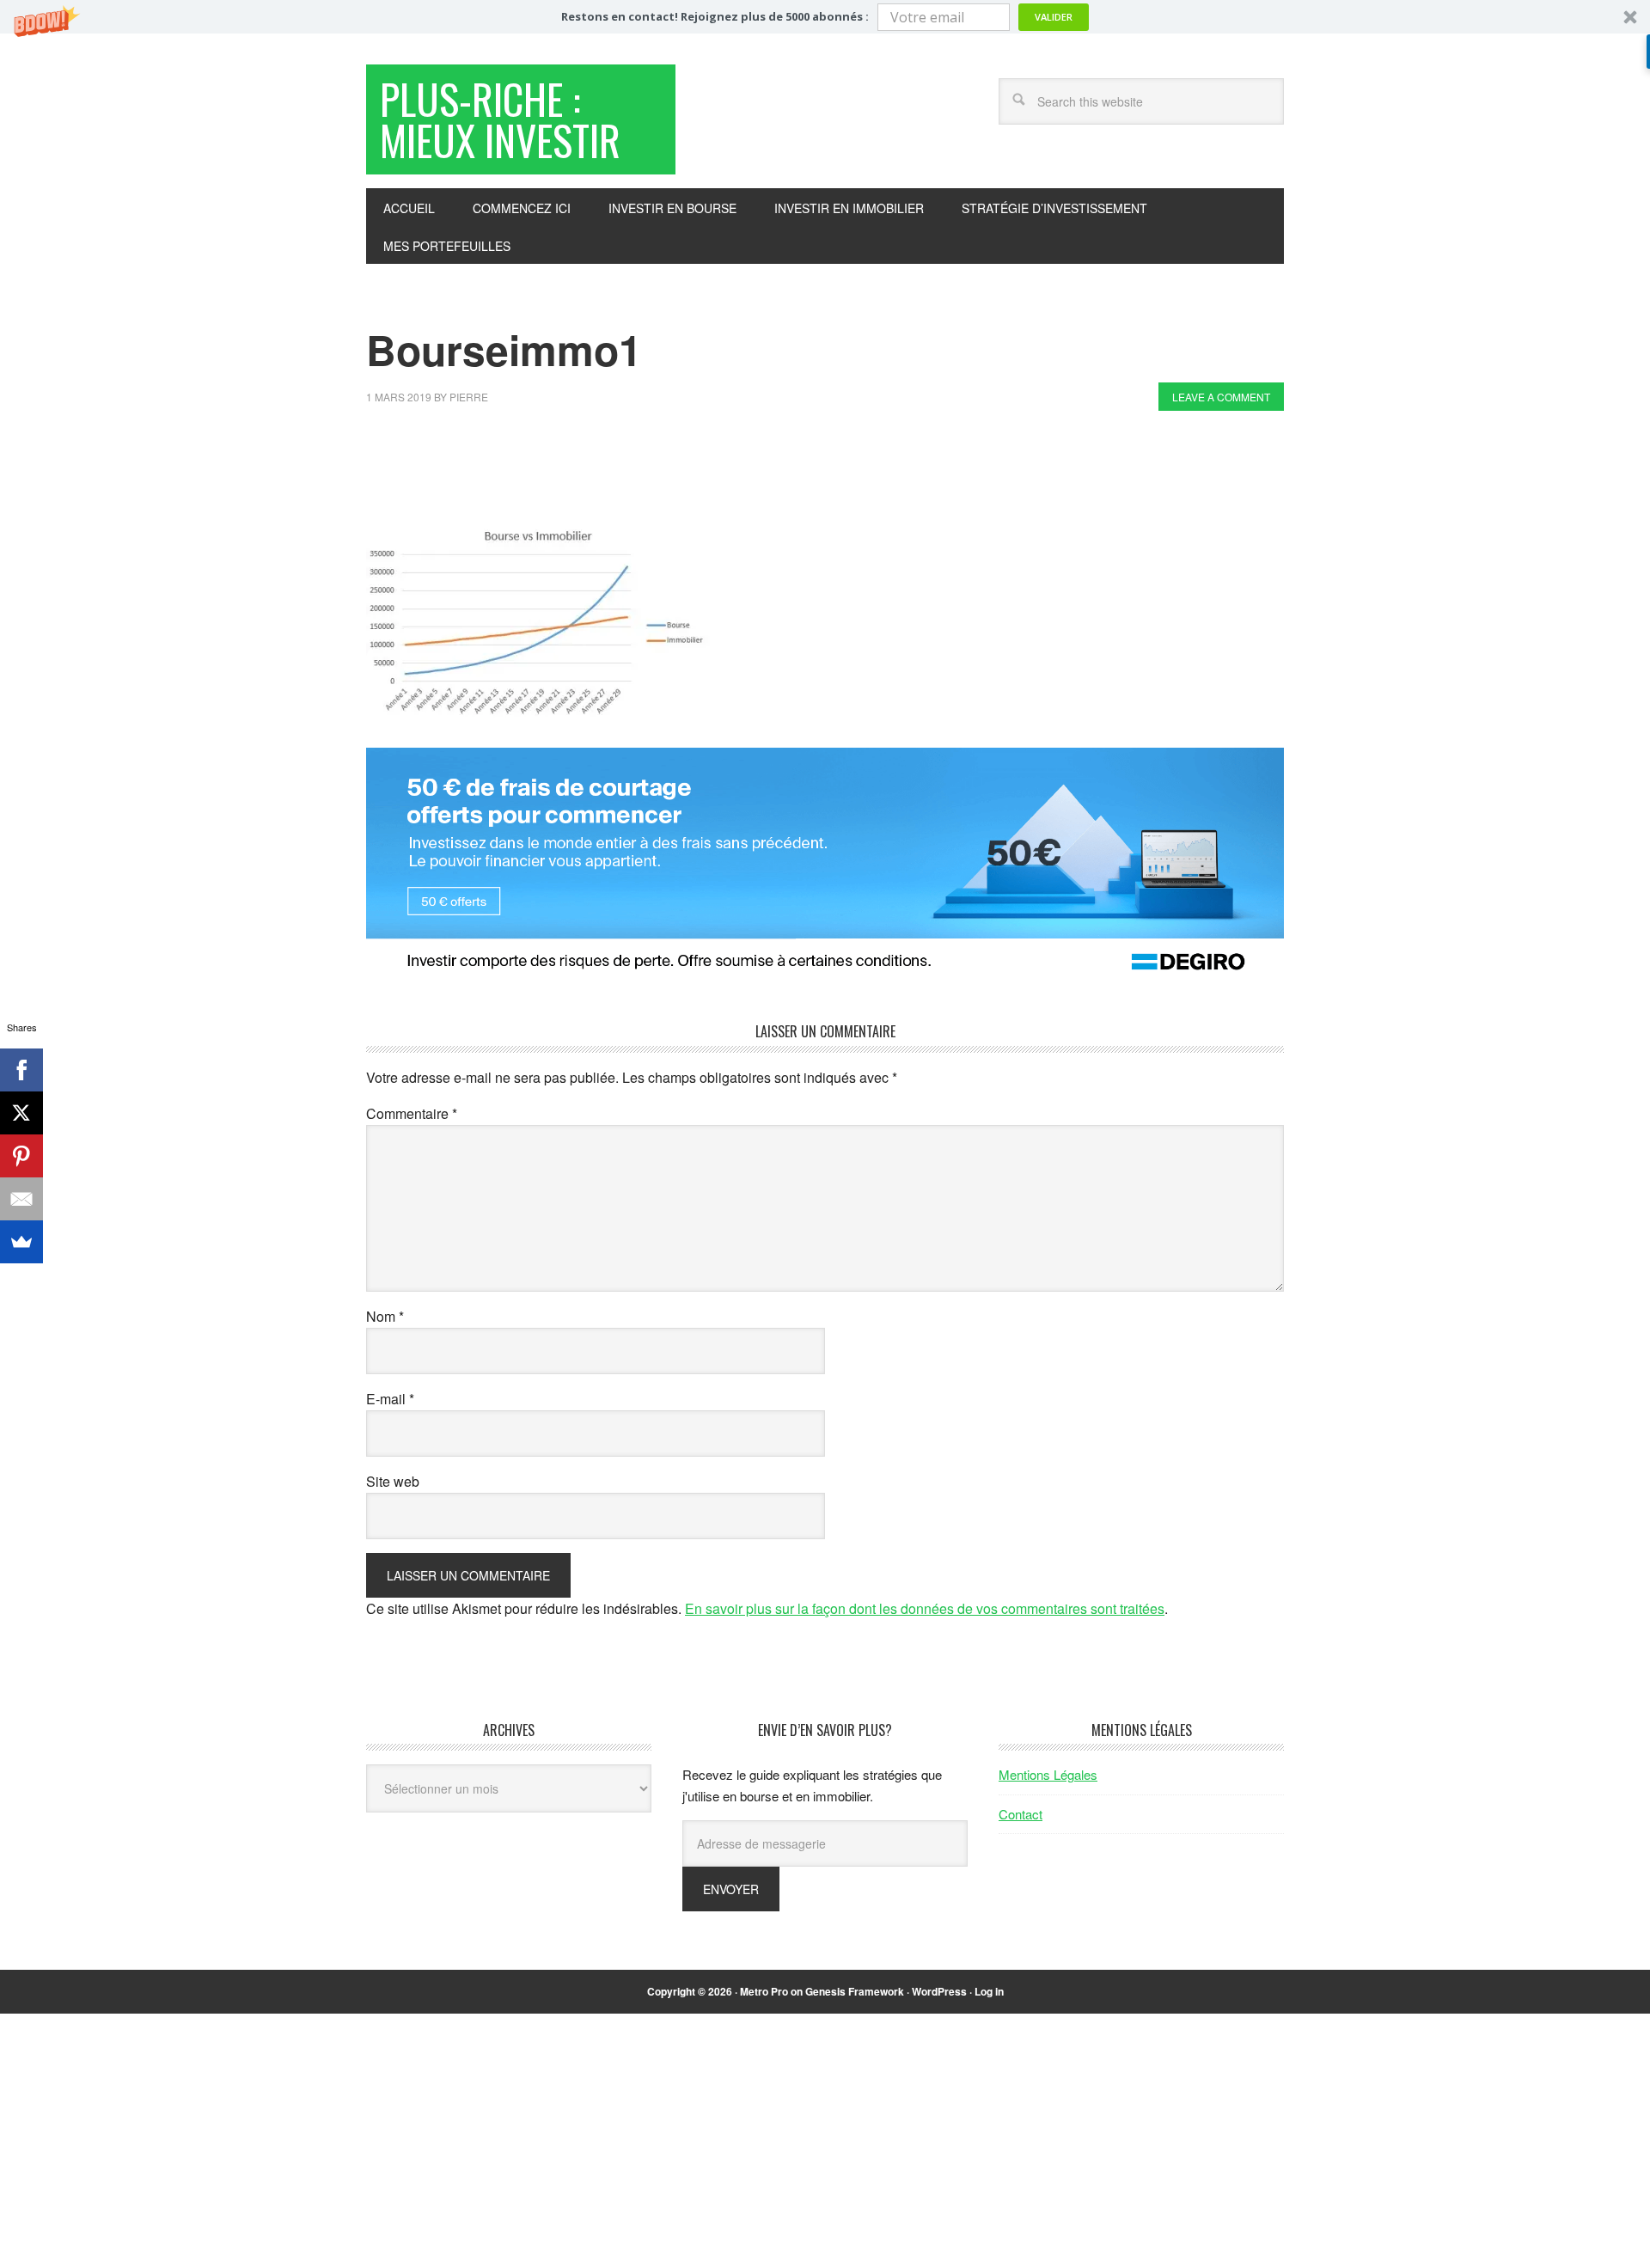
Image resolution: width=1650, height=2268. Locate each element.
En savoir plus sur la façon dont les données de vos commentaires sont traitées (925, 1608)
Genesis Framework (855, 1991)
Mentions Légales (1048, 1774)
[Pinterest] (21, 1156)
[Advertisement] (679, 471)
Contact (1021, 1814)
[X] (21, 1113)
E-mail (390, 1399)
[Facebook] (21, 1070)
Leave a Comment (1221, 397)
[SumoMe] (21, 1242)
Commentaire (412, 1113)
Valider (1054, 17)
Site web (393, 1481)
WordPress (939, 1991)
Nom (385, 1316)
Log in (989, 1991)
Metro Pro (764, 1991)
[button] (825, 17)
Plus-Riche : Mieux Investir (500, 119)
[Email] (21, 1199)
